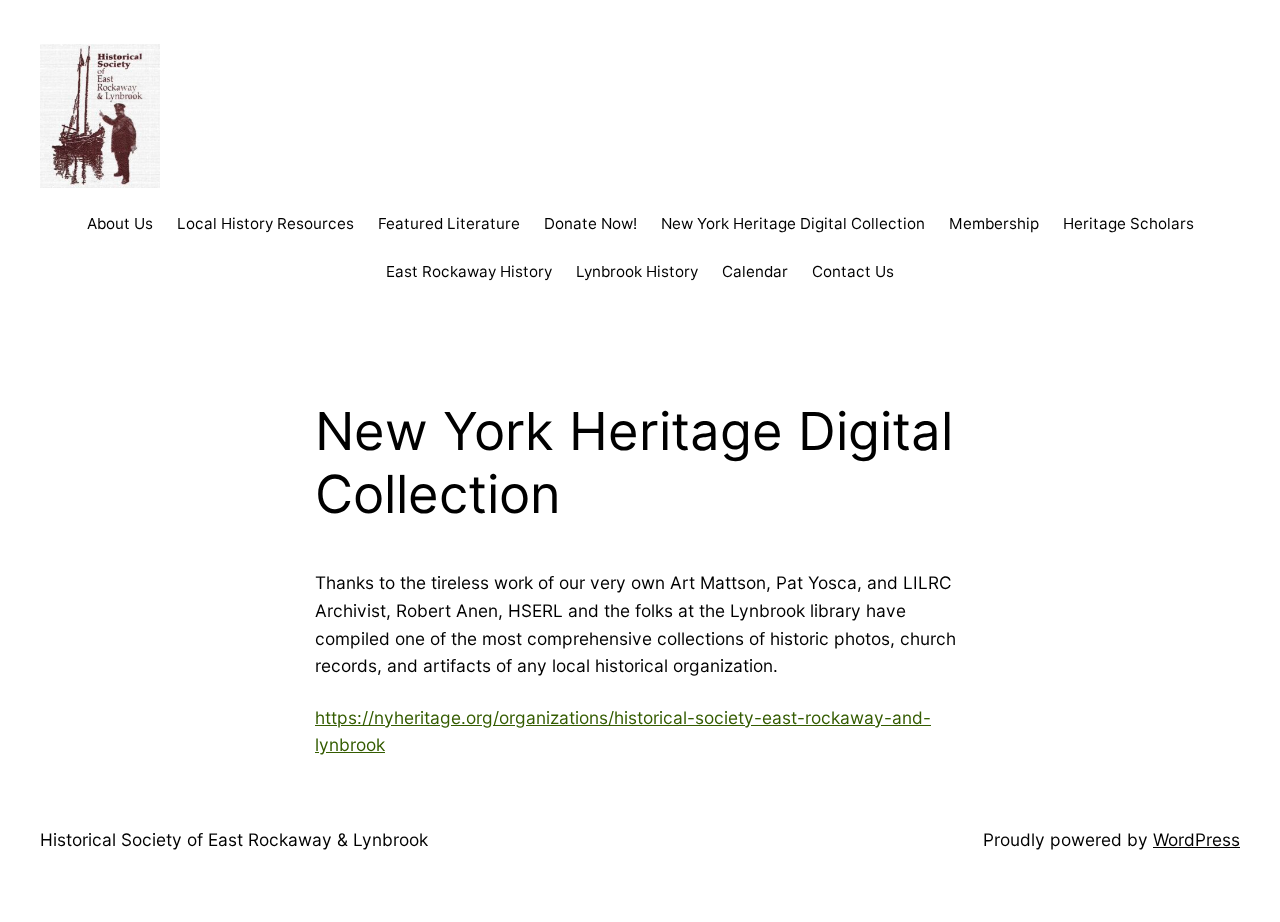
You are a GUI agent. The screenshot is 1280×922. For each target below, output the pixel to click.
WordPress (1196, 839)
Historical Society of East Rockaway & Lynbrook (234, 839)
